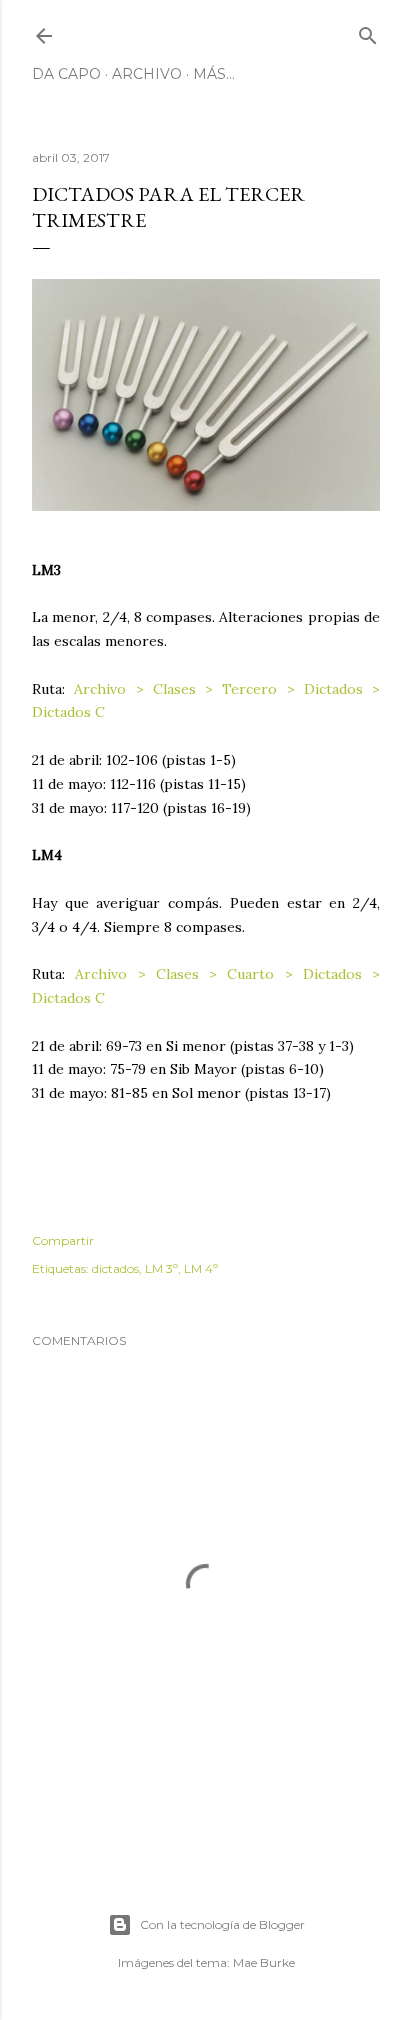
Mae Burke (264, 1962)
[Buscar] (368, 31)
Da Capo (66, 74)
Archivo (147, 74)
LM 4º (201, 1268)
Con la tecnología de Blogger (222, 1924)
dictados (115, 1268)
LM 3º (161, 1268)
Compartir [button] (63, 1240)
